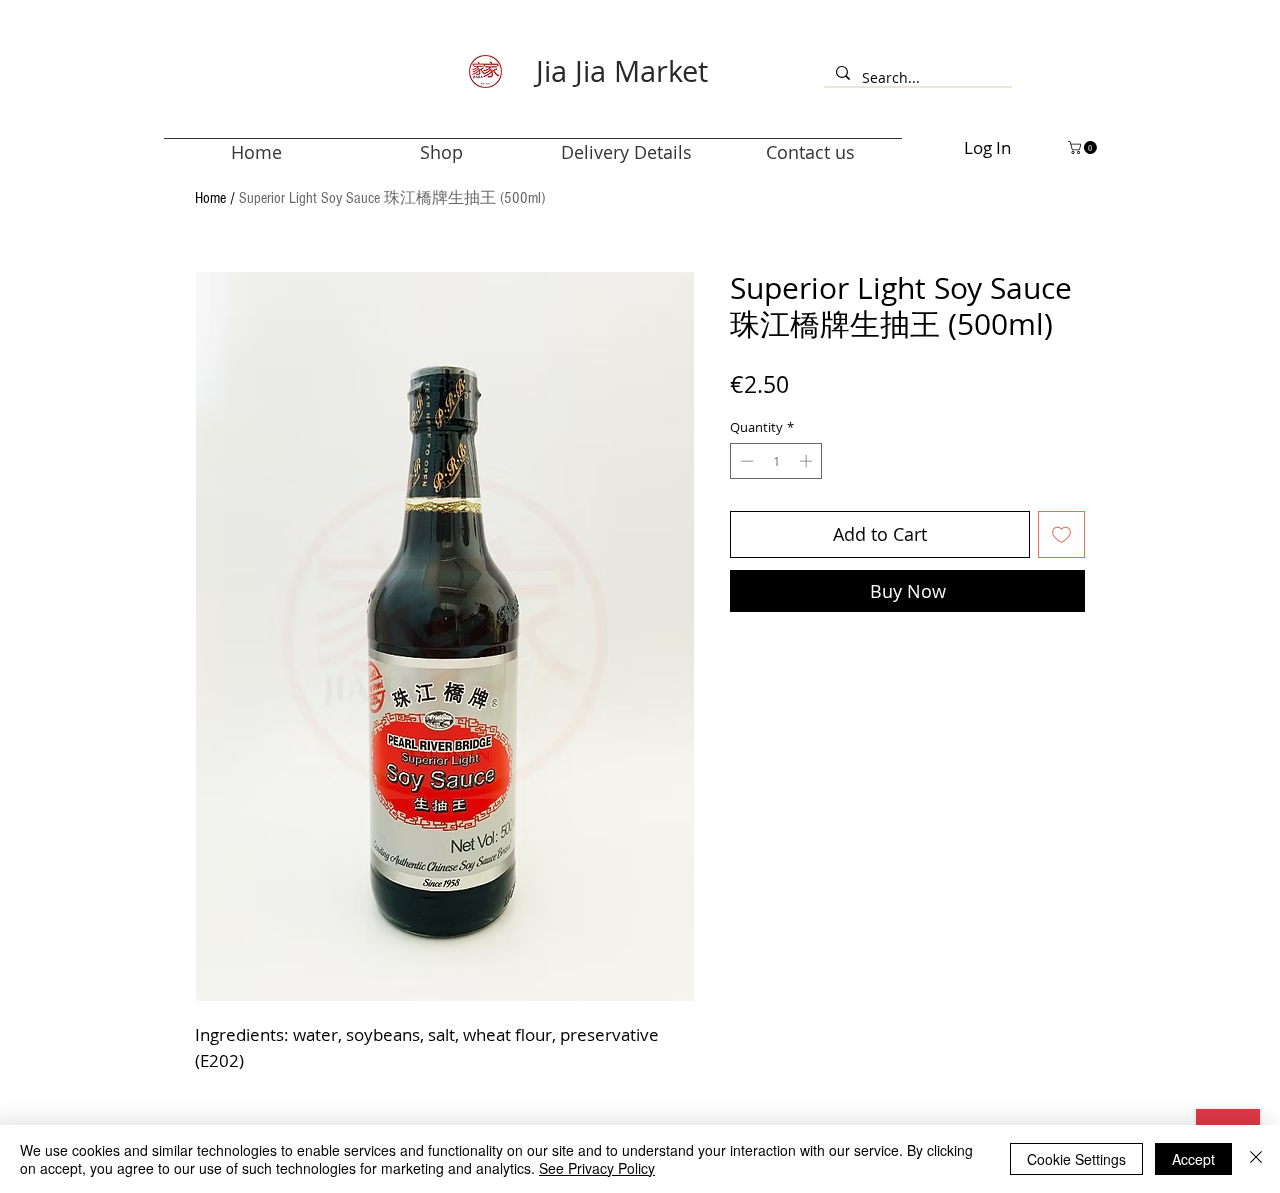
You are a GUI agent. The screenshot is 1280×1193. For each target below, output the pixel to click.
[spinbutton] (776, 461)
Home (210, 198)
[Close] (1256, 1159)
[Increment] (808, 461)
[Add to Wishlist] (1061, 534)
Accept (1193, 1159)
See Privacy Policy (597, 1168)
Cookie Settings (1076, 1159)
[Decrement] (745, 461)
